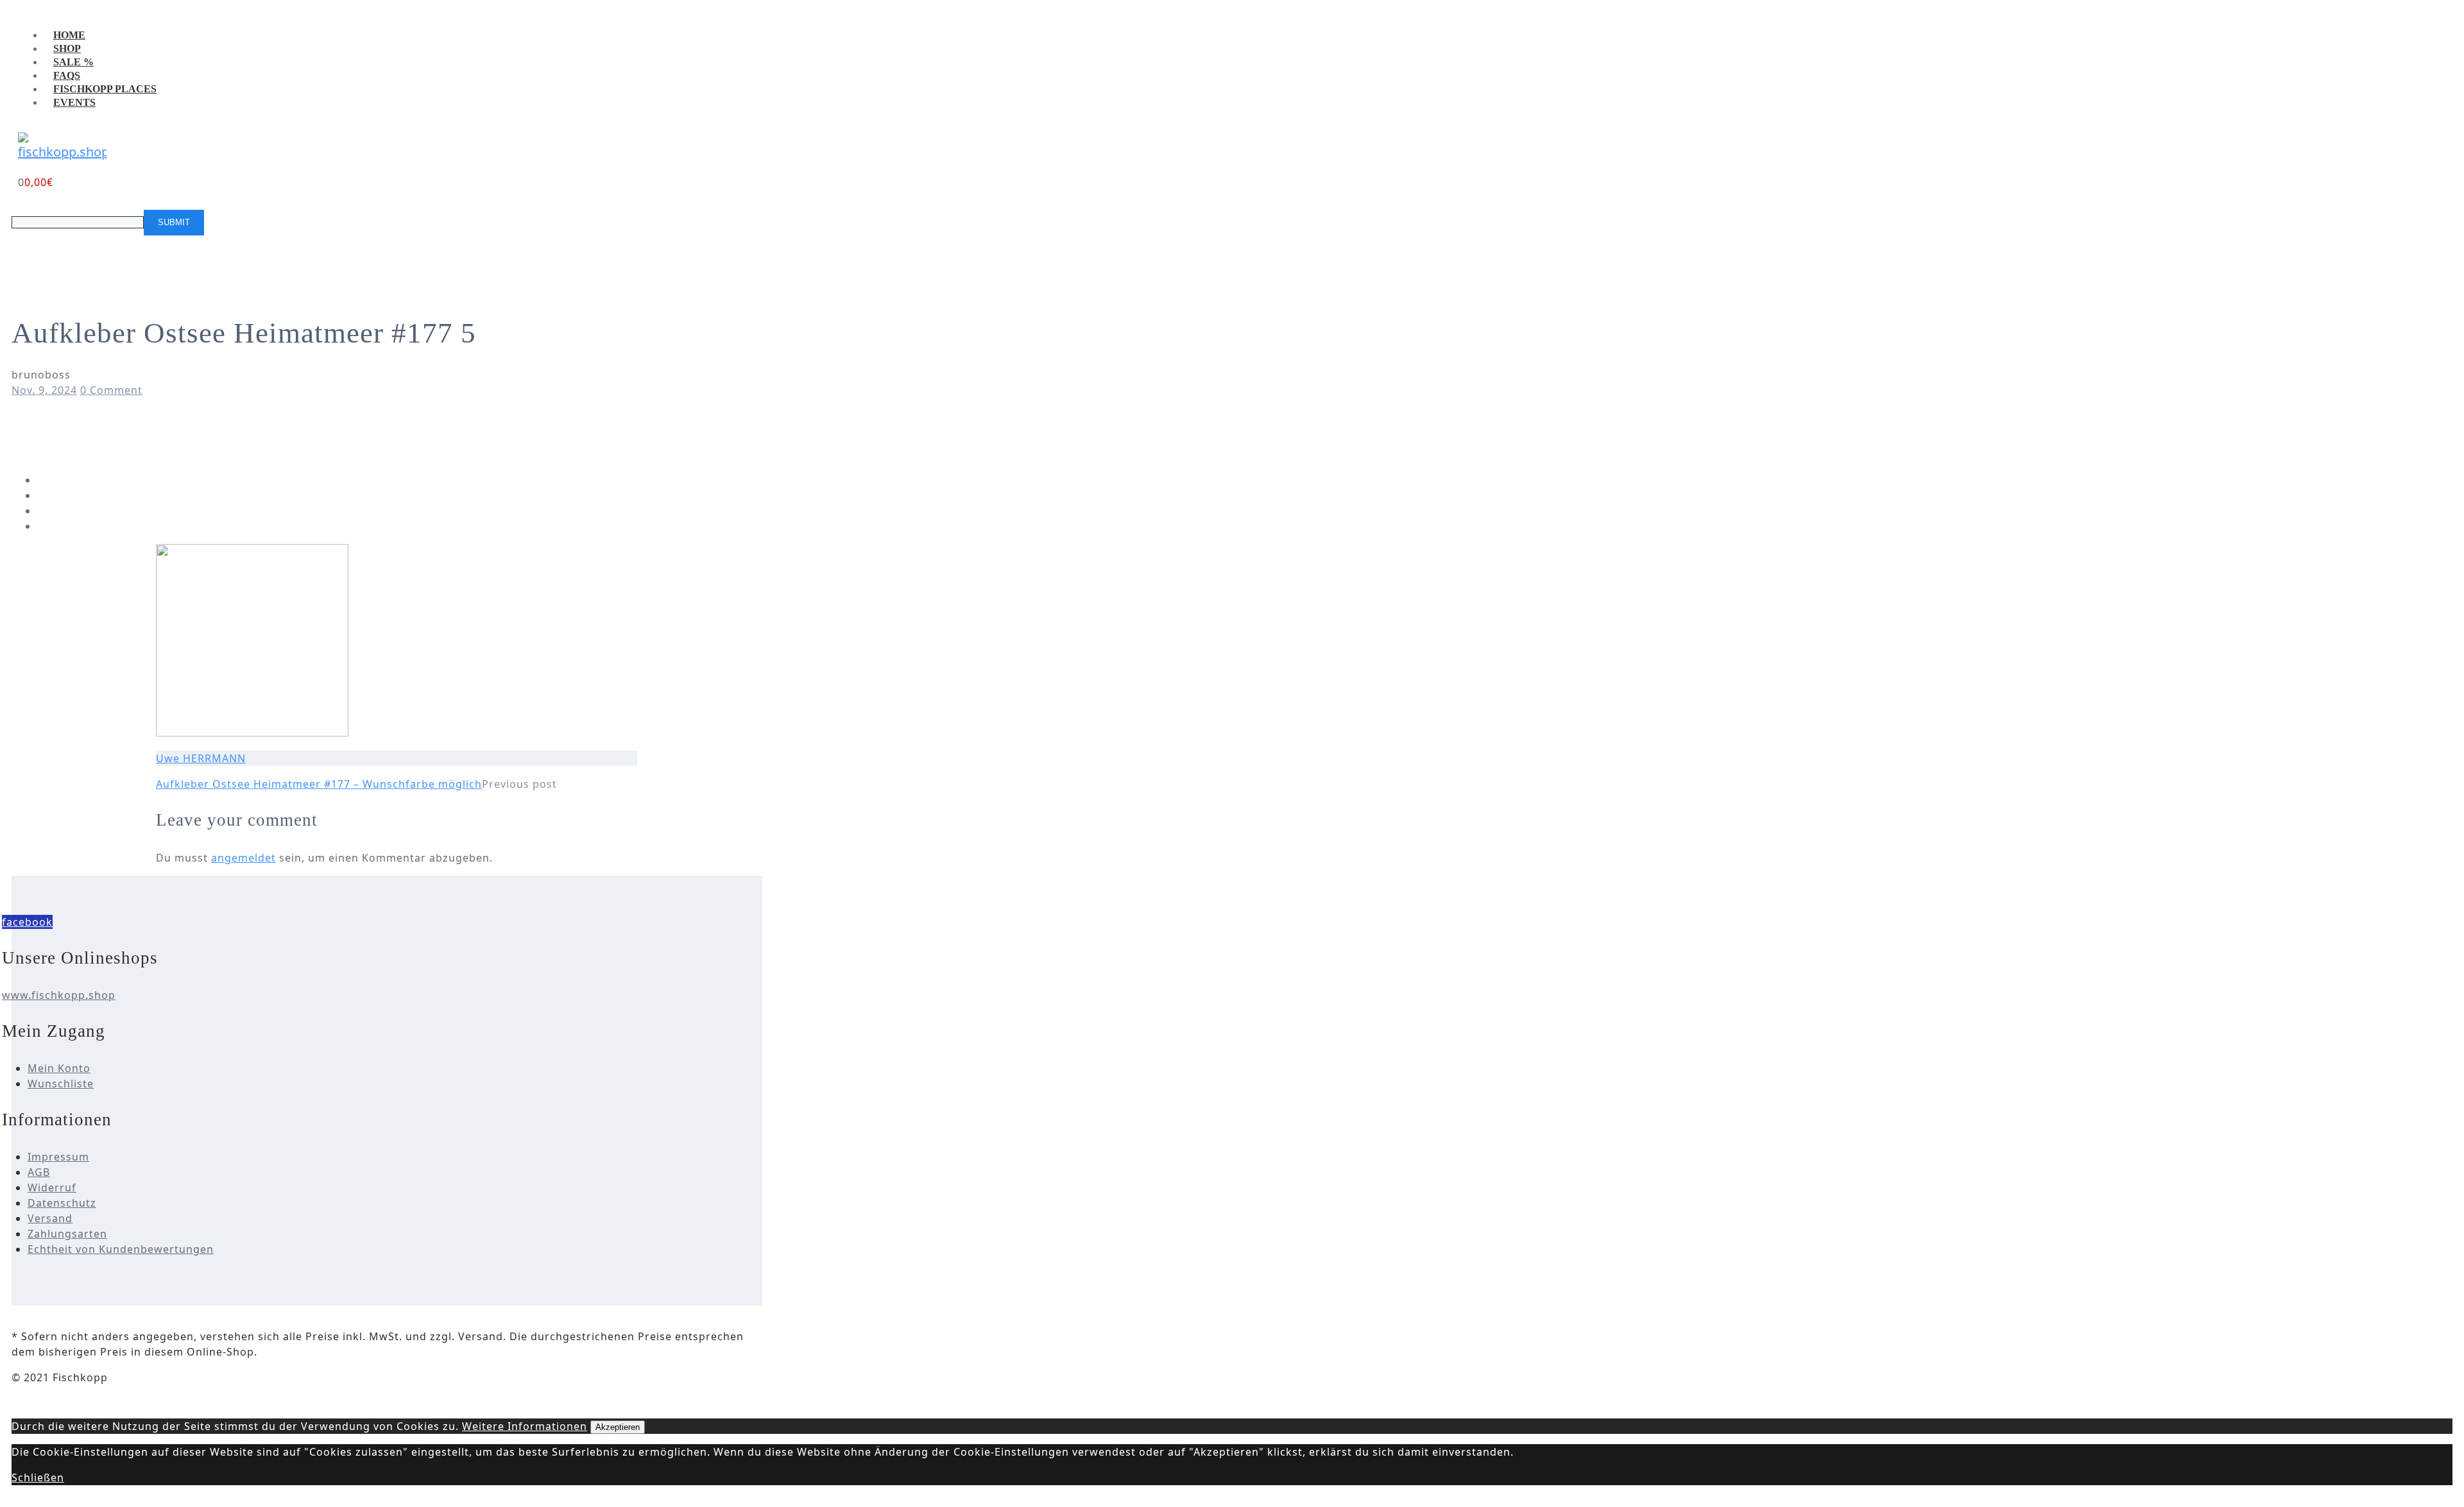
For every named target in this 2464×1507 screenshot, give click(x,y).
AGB (39, 1172)
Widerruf (52, 1188)
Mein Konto (59, 1068)
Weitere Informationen (525, 1426)
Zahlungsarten (67, 1234)
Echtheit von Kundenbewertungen (121, 1249)
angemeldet (244, 858)
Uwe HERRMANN (201, 758)
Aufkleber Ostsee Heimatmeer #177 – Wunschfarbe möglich (319, 784)
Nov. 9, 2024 (44, 390)
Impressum (58, 1157)
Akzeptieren (618, 1427)
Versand (50, 1218)
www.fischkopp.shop (59, 995)
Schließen (38, 1477)
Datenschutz (62, 1203)
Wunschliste (61, 1084)
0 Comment (111, 390)
